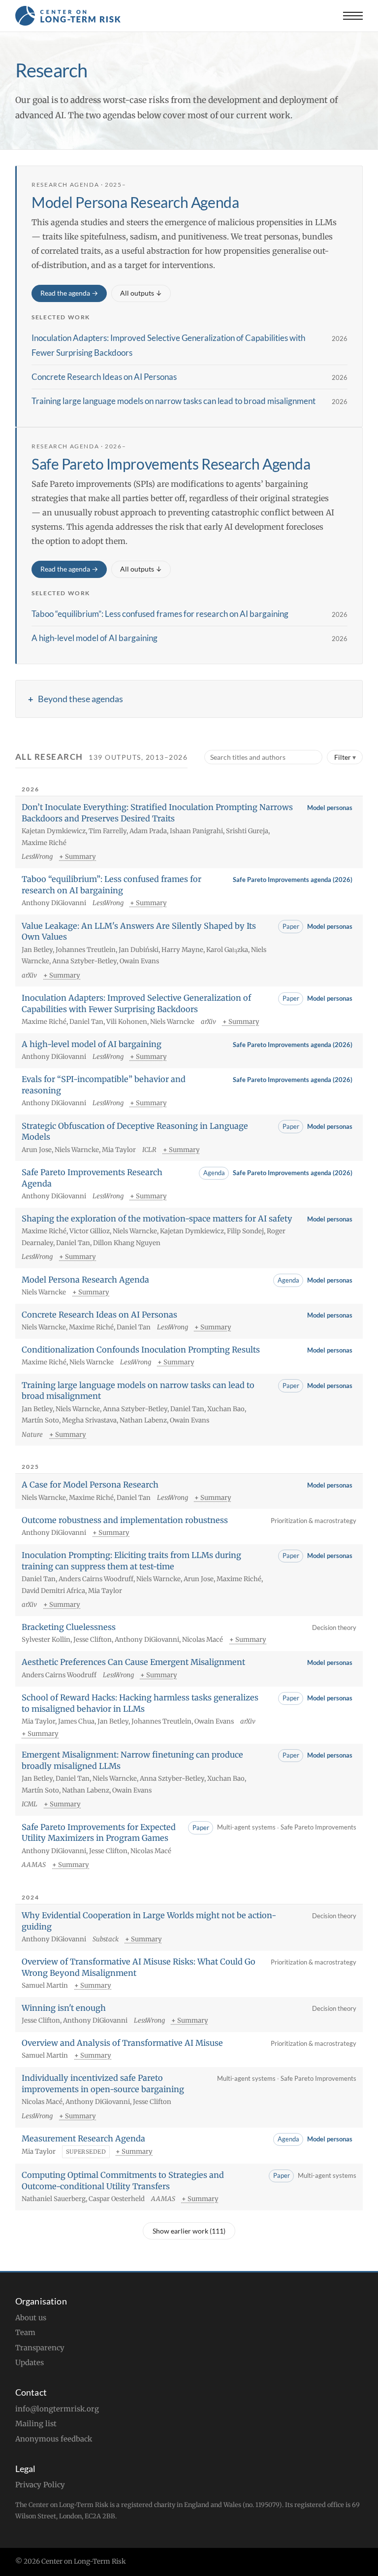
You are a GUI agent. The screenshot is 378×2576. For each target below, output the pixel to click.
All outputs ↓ (141, 293)
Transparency (40, 2348)
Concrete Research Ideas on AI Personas (104, 377)
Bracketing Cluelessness (69, 1627)
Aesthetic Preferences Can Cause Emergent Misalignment (133, 1662)
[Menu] (353, 16)
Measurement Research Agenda (83, 2138)
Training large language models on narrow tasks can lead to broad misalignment (173, 401)
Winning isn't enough (64, 2008)
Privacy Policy (40, 2485)
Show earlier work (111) (189, 2231)
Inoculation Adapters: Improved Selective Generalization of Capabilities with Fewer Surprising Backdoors (168, 345)
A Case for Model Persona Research (90, 1485)
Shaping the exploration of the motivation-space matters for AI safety (157, 1219)
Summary (80, 857)
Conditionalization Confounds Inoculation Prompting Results (141, 1350)
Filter (343, 757)
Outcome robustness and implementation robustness (125, 1520)
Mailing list (36, 2423)
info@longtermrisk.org (57, 2409)
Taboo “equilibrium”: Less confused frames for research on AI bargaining (160, 614)
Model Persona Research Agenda (135, 202)
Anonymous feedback (54, 2439)
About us (31, 2318)
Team (25, 2332)
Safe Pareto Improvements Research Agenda (171, 464)
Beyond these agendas (80, 699)
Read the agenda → (69, 293)
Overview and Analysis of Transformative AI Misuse (122, 2043)
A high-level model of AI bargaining (94, 638)
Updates (30, 2362)
